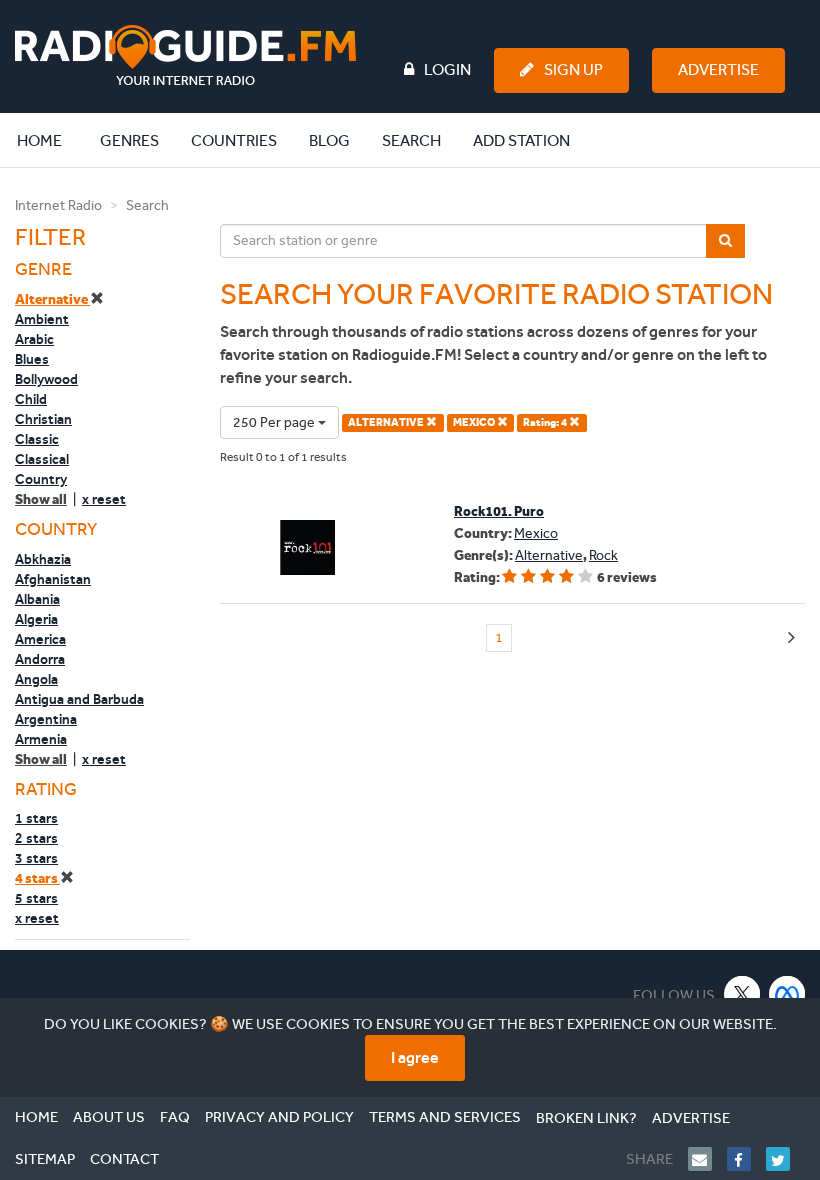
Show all (41, 499)
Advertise (718, 69)
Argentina (46, 719)
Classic (37, 439)
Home (50, 140)
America (40, 639)
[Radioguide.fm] (185, 55)
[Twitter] (785, 1159)
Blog (329, 140)
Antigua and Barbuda (79, 699)
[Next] (791, 638)
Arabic (34, 339)
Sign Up (573, 69)
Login (447, 69)
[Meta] (787, 993)
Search (411, 140)
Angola (36, 679)
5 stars (36, 898)
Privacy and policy (279, 1117)
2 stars (36, 838)
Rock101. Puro (499, 511)
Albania (37, 599)
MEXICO (475, 422)
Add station (521, 140)
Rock (603, 555)
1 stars (36, 818)
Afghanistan (53, 579)
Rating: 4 (546, 422)
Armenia (41, 739)
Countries (234, 140)
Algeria (36, 619)
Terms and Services (445, 1117)
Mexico (536, 533)
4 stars (37, 878)
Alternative (52, 299)
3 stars (36, 858)
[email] (707, 1159)
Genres (129, 140)
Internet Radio (58, 205)
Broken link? (586, 1118)
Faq (175, 1117)
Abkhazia (43, 559)
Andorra (40, 659)
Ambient (42, 319)
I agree (415, 1057)
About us (109, 1117)
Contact (124, 1159)
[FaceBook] (746, 1159)
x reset (104, 499)
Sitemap (45, 1159)
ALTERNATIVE (387, 422)
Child (31, 399)
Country (41, 479)
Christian (43, 419)
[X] (742, 993)
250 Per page (275, 422)
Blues (32, 359)
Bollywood (46, 379)
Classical (42, 459)
